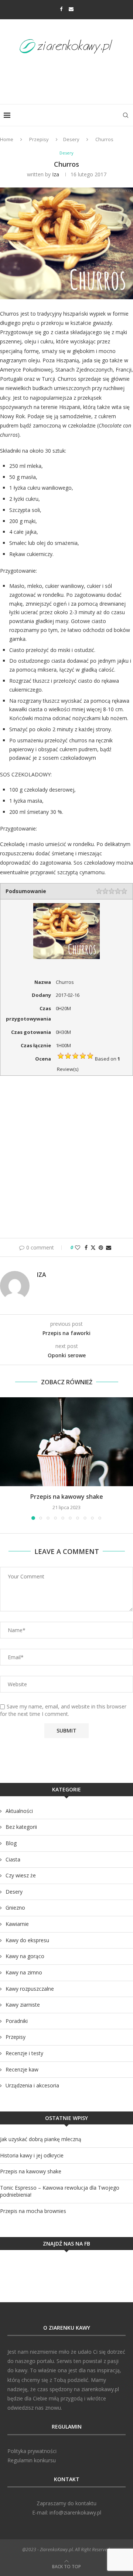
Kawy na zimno (24, 1972)
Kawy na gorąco (25, 1956)
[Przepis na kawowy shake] (66, 1442)
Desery (71, 139)
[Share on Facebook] (86, 1247)
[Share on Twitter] (93, 1247)
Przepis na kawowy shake (67, 1497)
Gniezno (15, 1908)
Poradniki (17, 2021)
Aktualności (19, 1811)
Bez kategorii (21, 1827)
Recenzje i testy (24, 2053)
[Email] (71, 9)
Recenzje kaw (22, 2069)
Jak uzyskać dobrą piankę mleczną (41, 2139)
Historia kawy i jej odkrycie (32, 2155)
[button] (6, 1458)
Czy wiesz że (21, 1875)
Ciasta (13, 1859)
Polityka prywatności (32, 2451)
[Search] (126, 115)
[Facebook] (61, 9)
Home (7, 139)
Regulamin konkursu (32, 2460)
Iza (56, 174)
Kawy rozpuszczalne (30, 1989)
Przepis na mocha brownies (33, 2211)
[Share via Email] (109, 1247)
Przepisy (39, 139)
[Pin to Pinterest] (101, 1247)
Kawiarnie (17, 1924)
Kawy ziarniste (23, 2005)
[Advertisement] (68, 77)
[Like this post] (78, 1247)
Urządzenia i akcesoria (32, 2085)
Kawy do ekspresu (27, 1940)
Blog (11, 1843)
